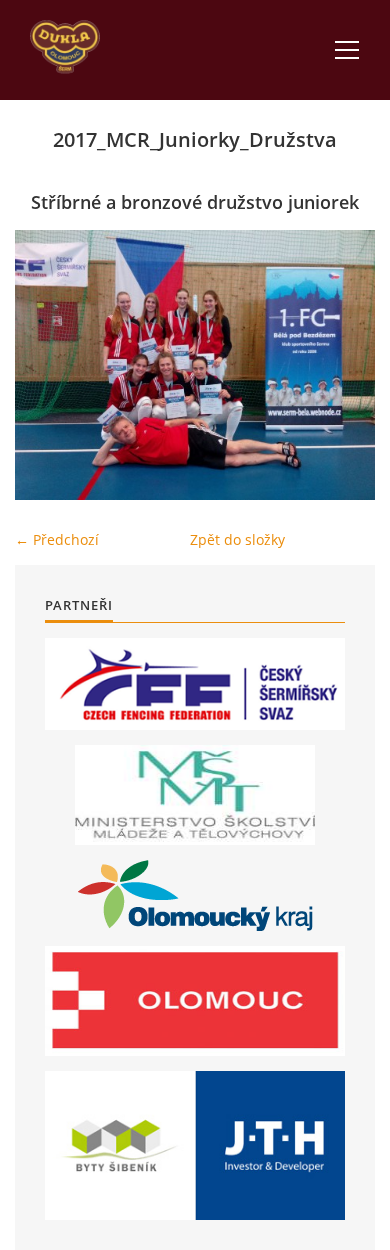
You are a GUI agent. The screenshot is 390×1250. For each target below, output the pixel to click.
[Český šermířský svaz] (195, 684)
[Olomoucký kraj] (195, 895)
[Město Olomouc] (195, 1001)
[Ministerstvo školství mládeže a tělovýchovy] (195, 795)
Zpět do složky (237, 539)
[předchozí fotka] (47, 365)
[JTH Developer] (195, 1145)
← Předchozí (57, 539)
